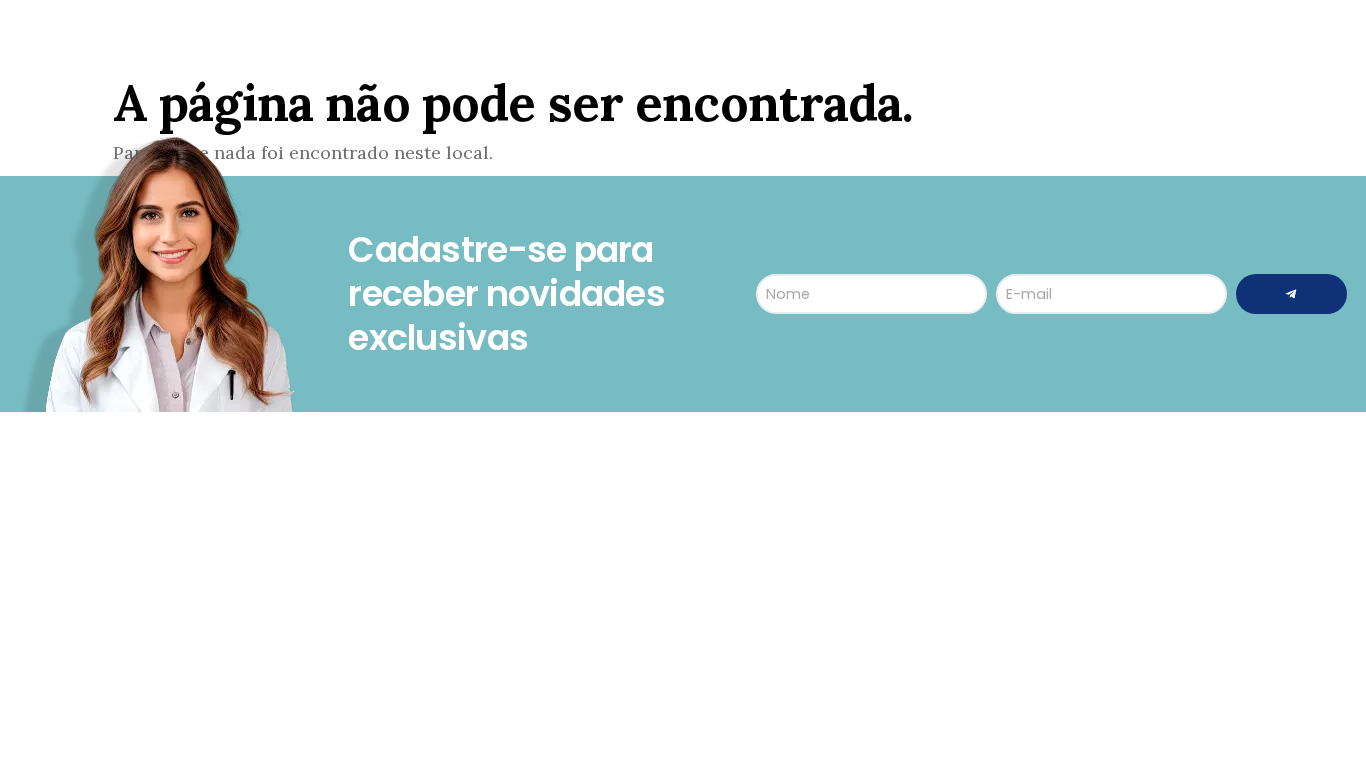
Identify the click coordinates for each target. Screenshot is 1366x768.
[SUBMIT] (1291, 294)
